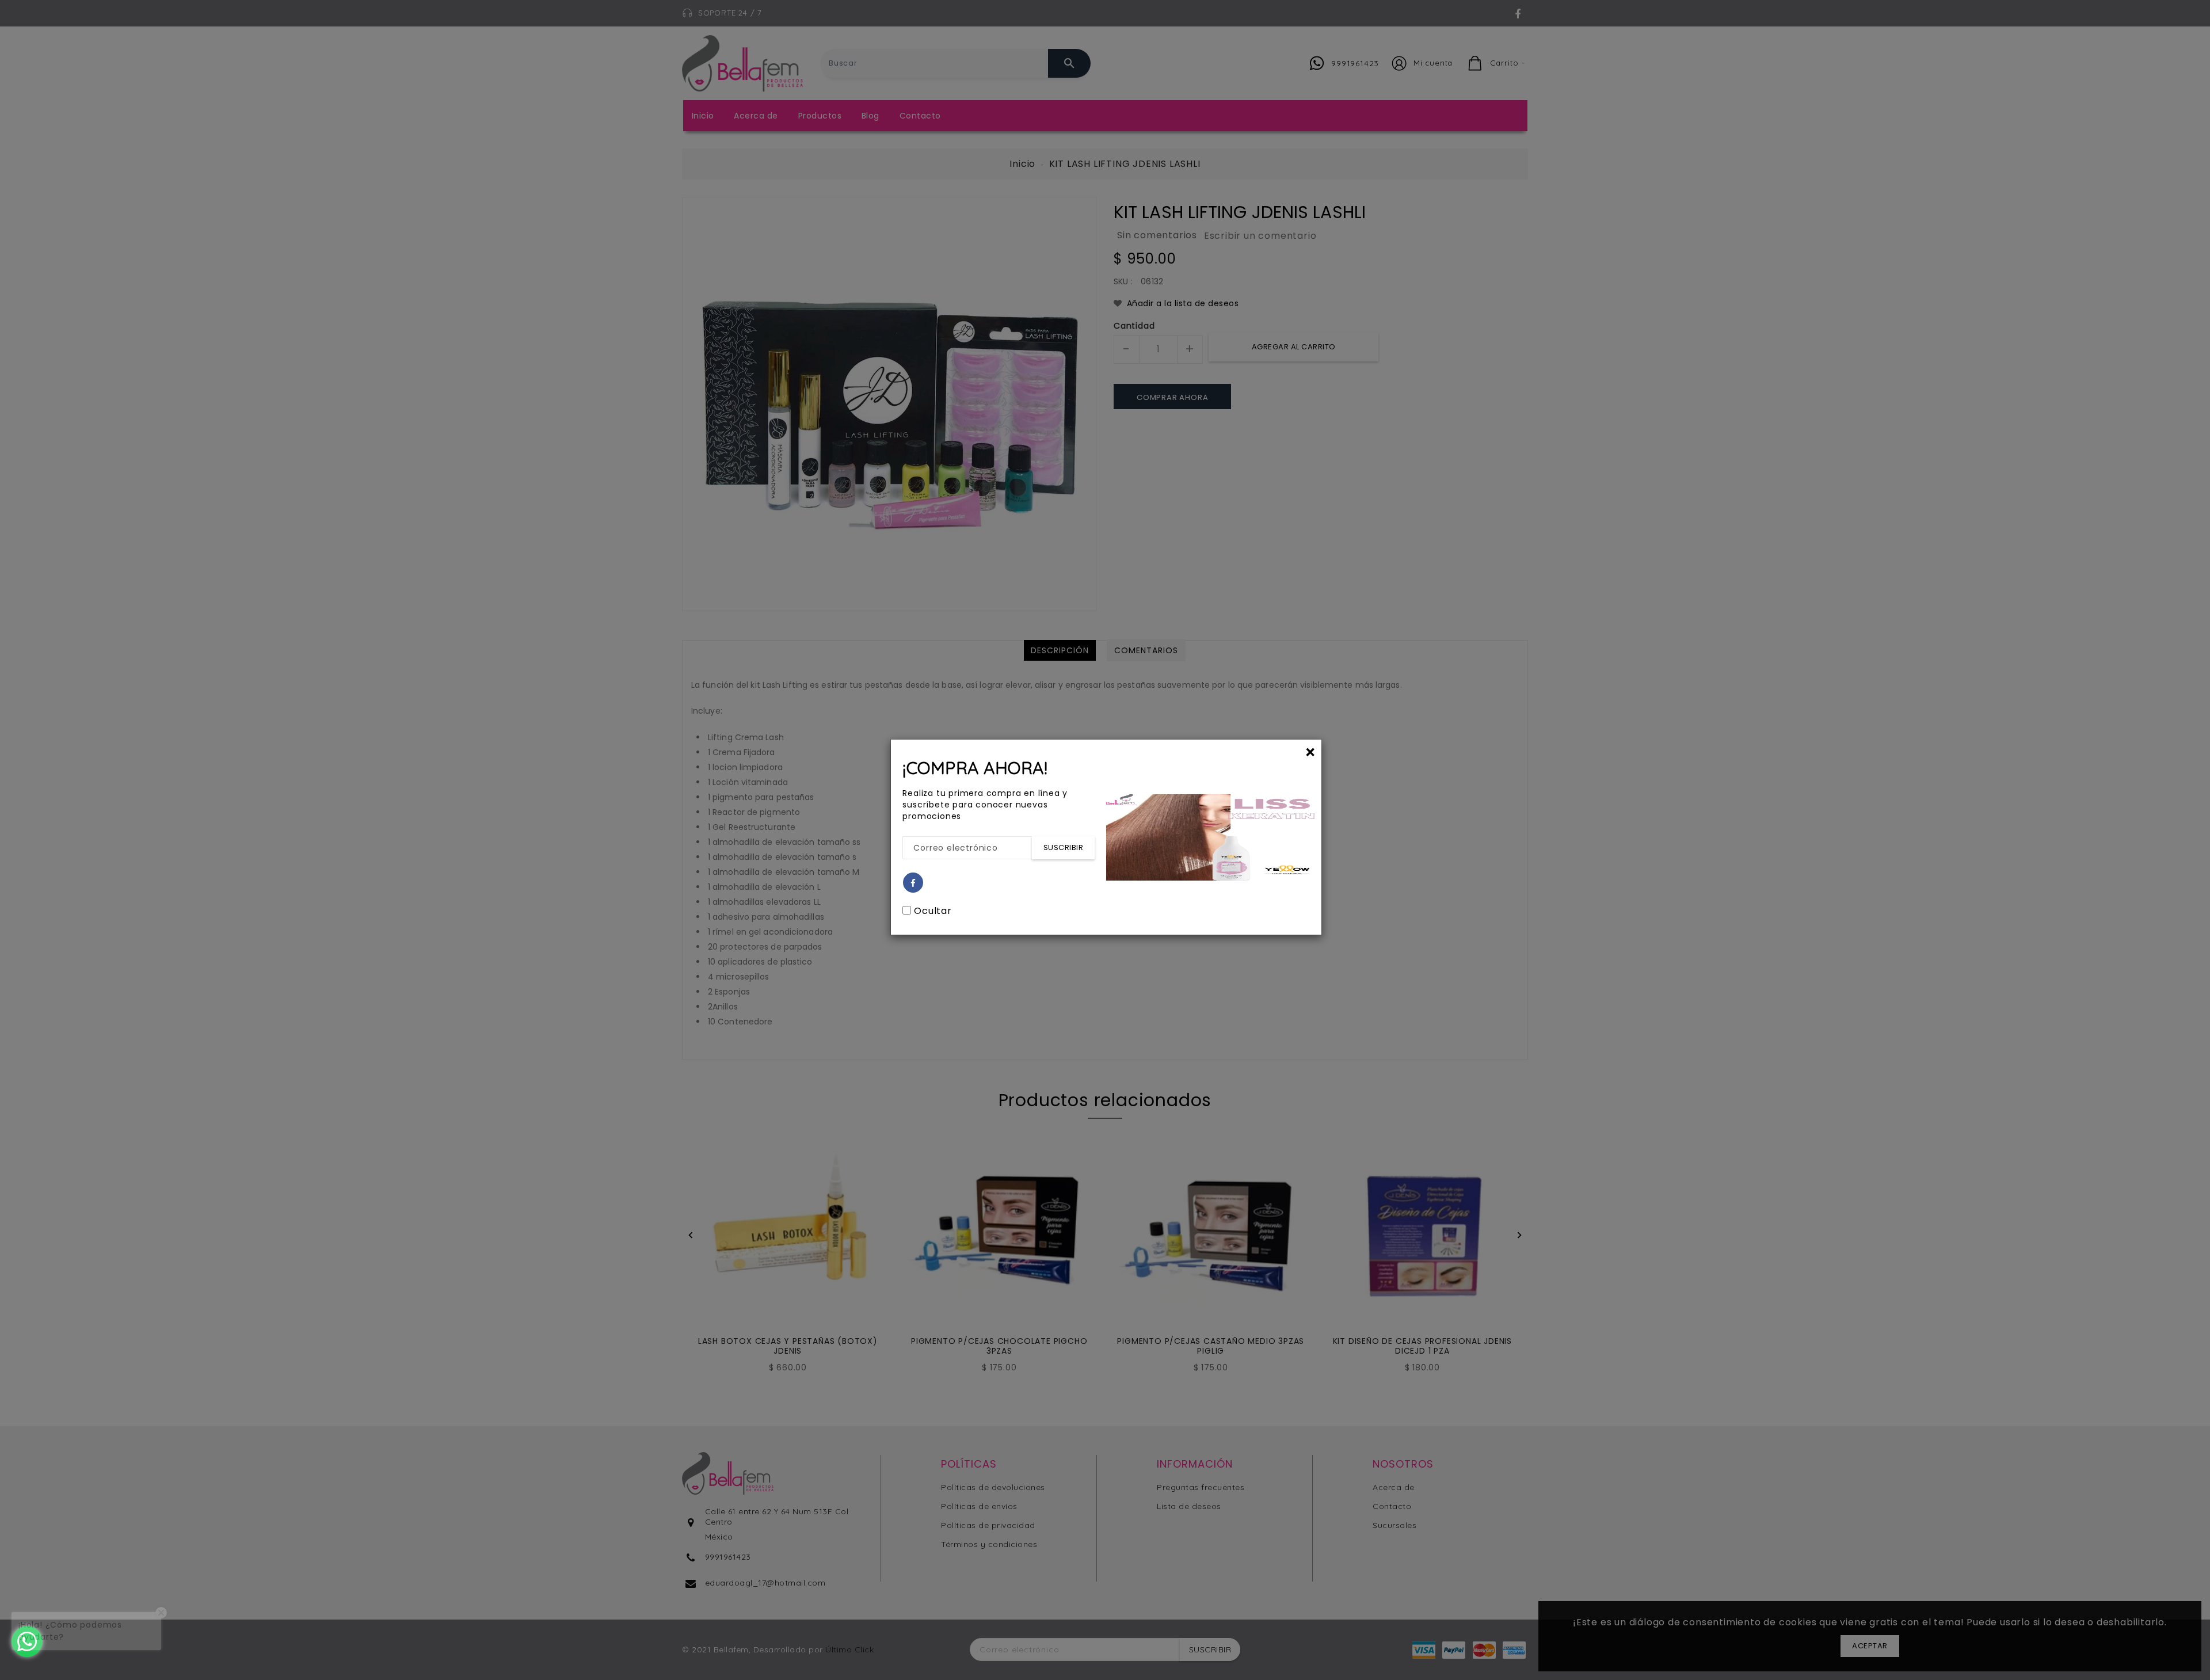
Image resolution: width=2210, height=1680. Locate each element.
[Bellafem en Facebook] (913, 883)
